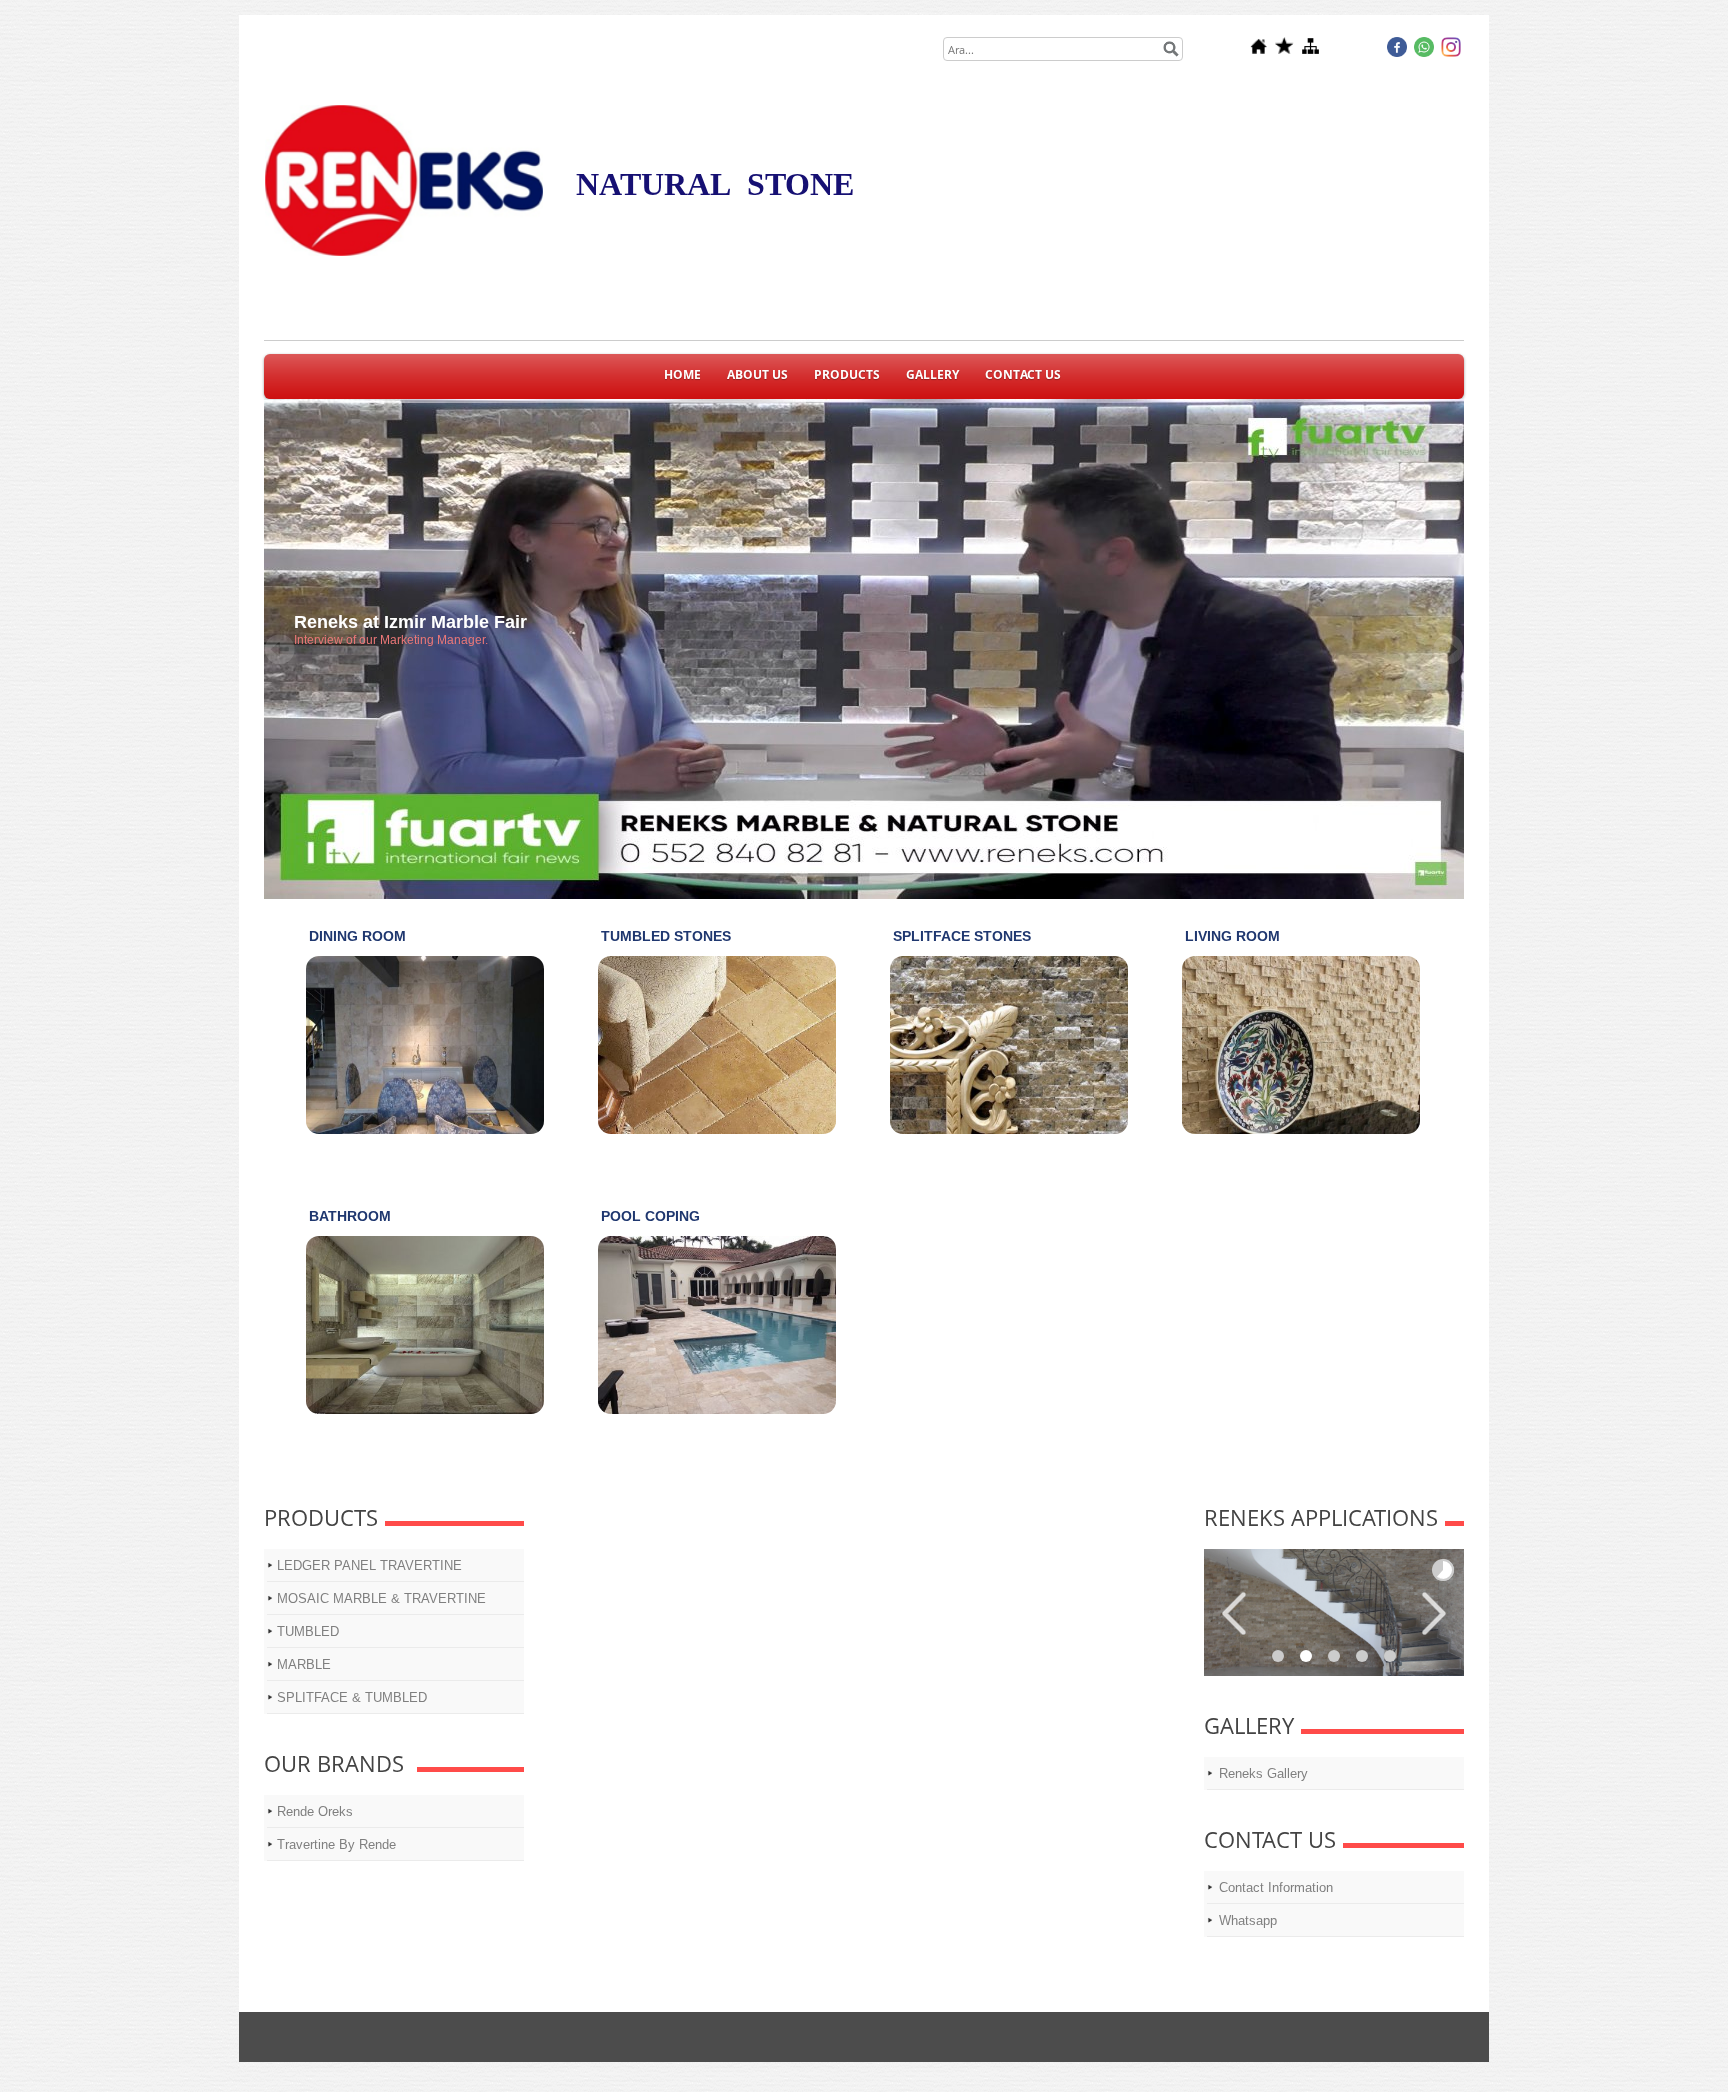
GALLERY (932, 374)
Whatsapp (1248, 1920)
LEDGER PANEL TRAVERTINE (369, 1565)
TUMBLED (308, 1631)
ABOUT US (757, 374)
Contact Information (1276, 1887)
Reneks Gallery (1263, 1773)
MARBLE (304, 1664)
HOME (682, 374)
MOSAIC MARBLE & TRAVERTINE (381, 1598)
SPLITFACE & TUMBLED (352, 1697)
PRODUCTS (847, 374)
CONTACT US (1023, 374)
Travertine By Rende (336, 1844)
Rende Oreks (315, 1811)
